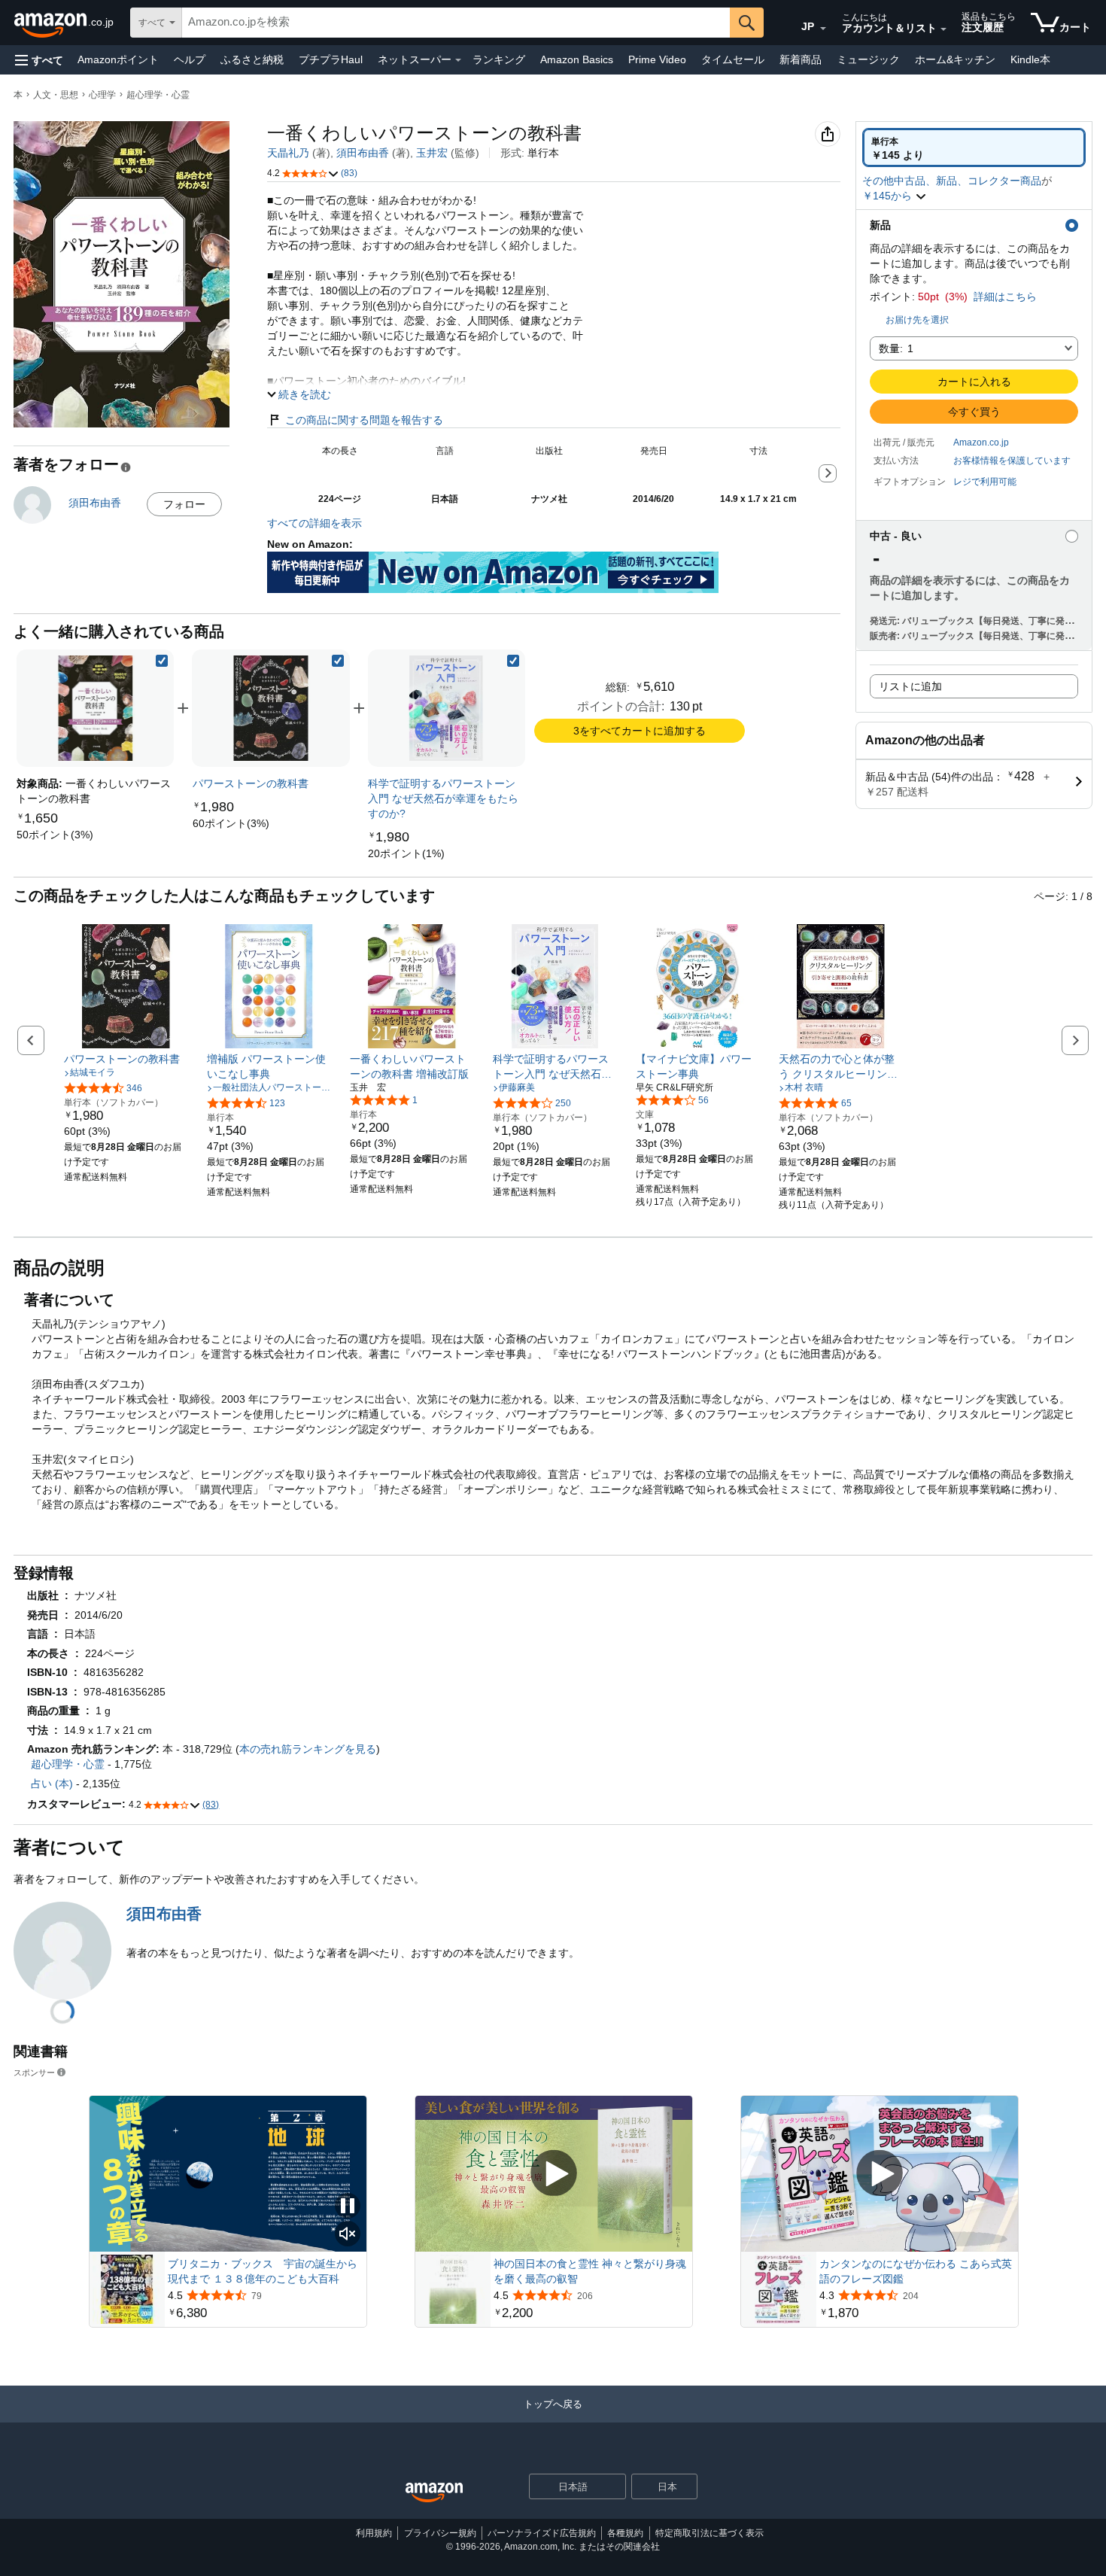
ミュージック (868, 59)
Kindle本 (1030, 59)
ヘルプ (190, 59)
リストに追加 (910, 686)
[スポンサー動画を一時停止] (348, 2207)
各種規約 (625, 2533)
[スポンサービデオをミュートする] (348, 2235)
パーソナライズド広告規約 (542, 2533)
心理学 (102, 95)
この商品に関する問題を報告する (364, 420)
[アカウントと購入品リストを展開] (943, 29)
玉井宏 (432, 153)
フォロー (184, 504)
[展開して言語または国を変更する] (823, 29)
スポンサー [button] (34, 2072)
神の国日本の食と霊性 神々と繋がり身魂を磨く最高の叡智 (590, 2271)
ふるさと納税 (252, 59)
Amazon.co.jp (981, 443)
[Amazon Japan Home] (434, 2493)
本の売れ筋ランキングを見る (308, 1749)
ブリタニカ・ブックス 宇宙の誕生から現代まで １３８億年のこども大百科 (263, 2271)
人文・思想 (56, 95)
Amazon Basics (577, 59)
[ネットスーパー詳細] (458, 60)
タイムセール (733, 59)
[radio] (974, 148)
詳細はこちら (1005, 297)
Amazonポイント (118, 59)
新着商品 (801, 59)
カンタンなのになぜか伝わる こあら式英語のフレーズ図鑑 (916, 2271)
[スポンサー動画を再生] (554, 2174)
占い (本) (52, 1784)
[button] (39, 60)
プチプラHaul (331, 59)
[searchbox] (456, 23)
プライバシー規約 (440, 2533)
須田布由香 (363, 153)
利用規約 (374, 2533)
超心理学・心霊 (158, 95)
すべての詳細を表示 (314, 523)
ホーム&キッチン (955, 59)
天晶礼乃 (288, 153)
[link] (55, 835)
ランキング (499, 59)
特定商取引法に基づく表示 (709, 2533)
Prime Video (657, 59)
